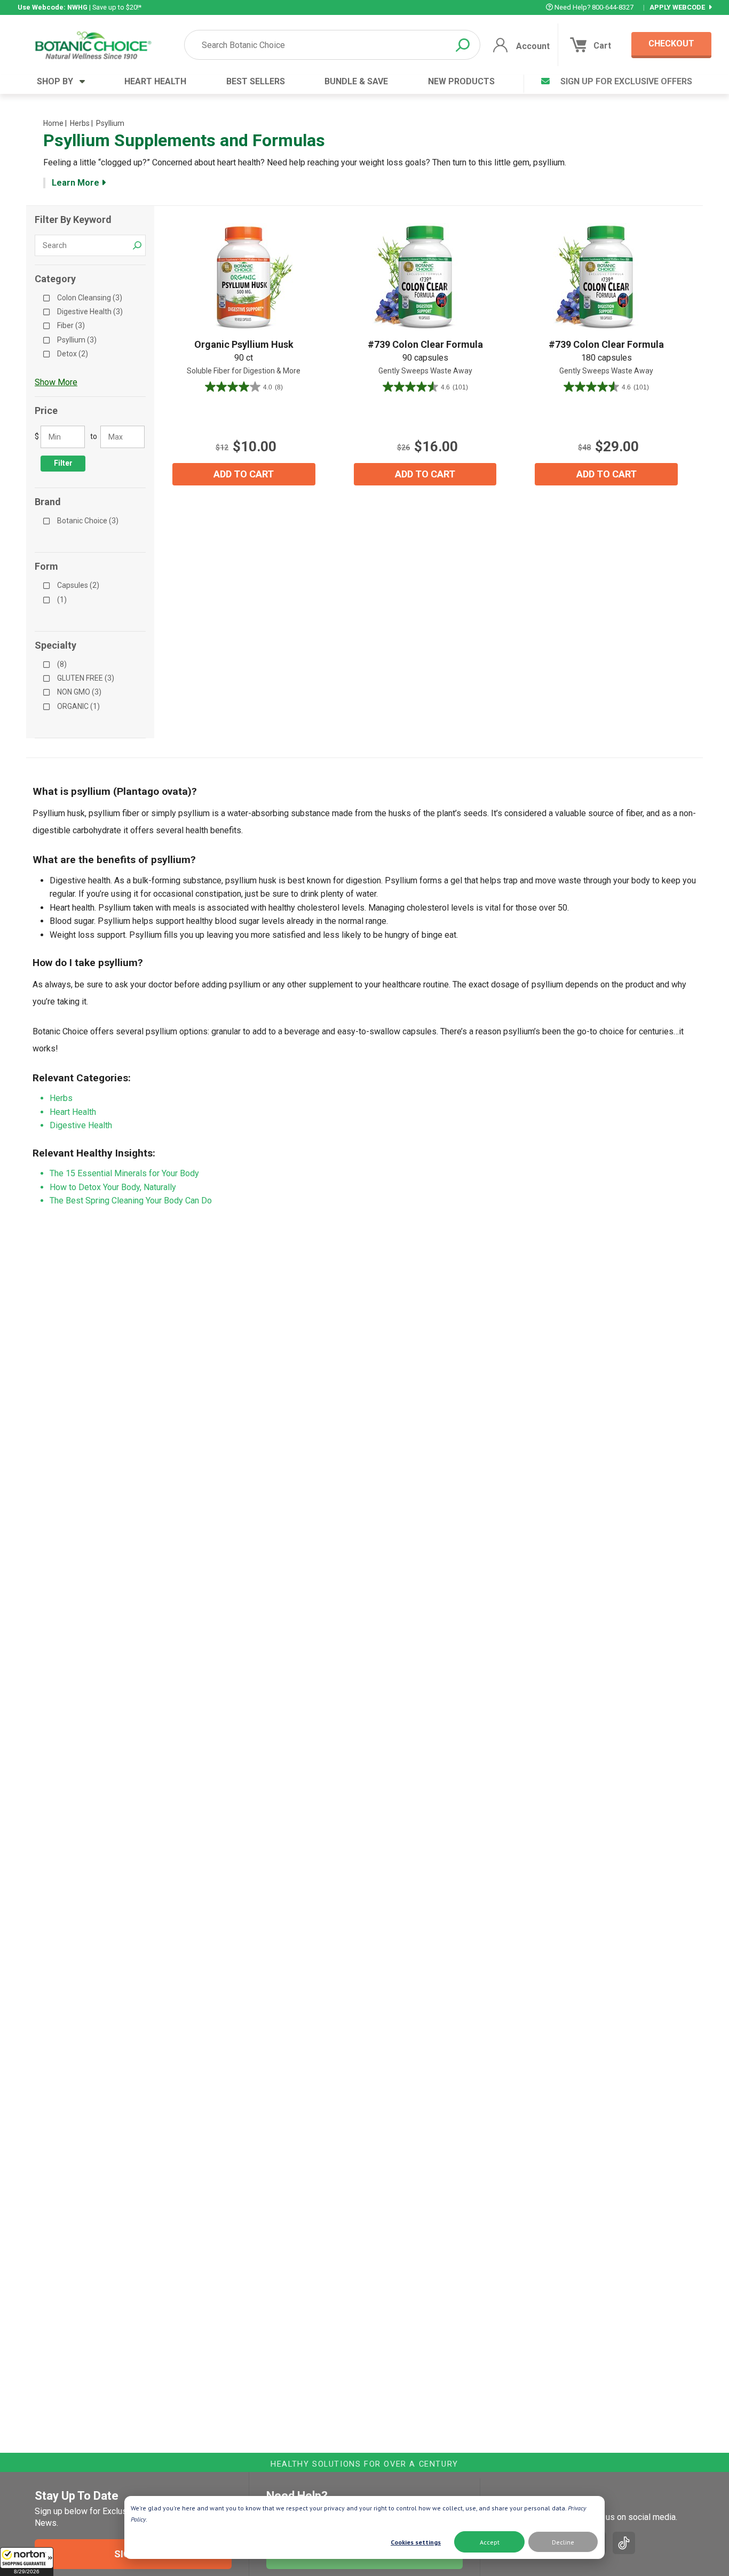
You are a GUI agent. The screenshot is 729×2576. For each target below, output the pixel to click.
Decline (563, 2542)
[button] (27, 2562)
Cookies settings (416, 2542)
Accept (490, 2542)
